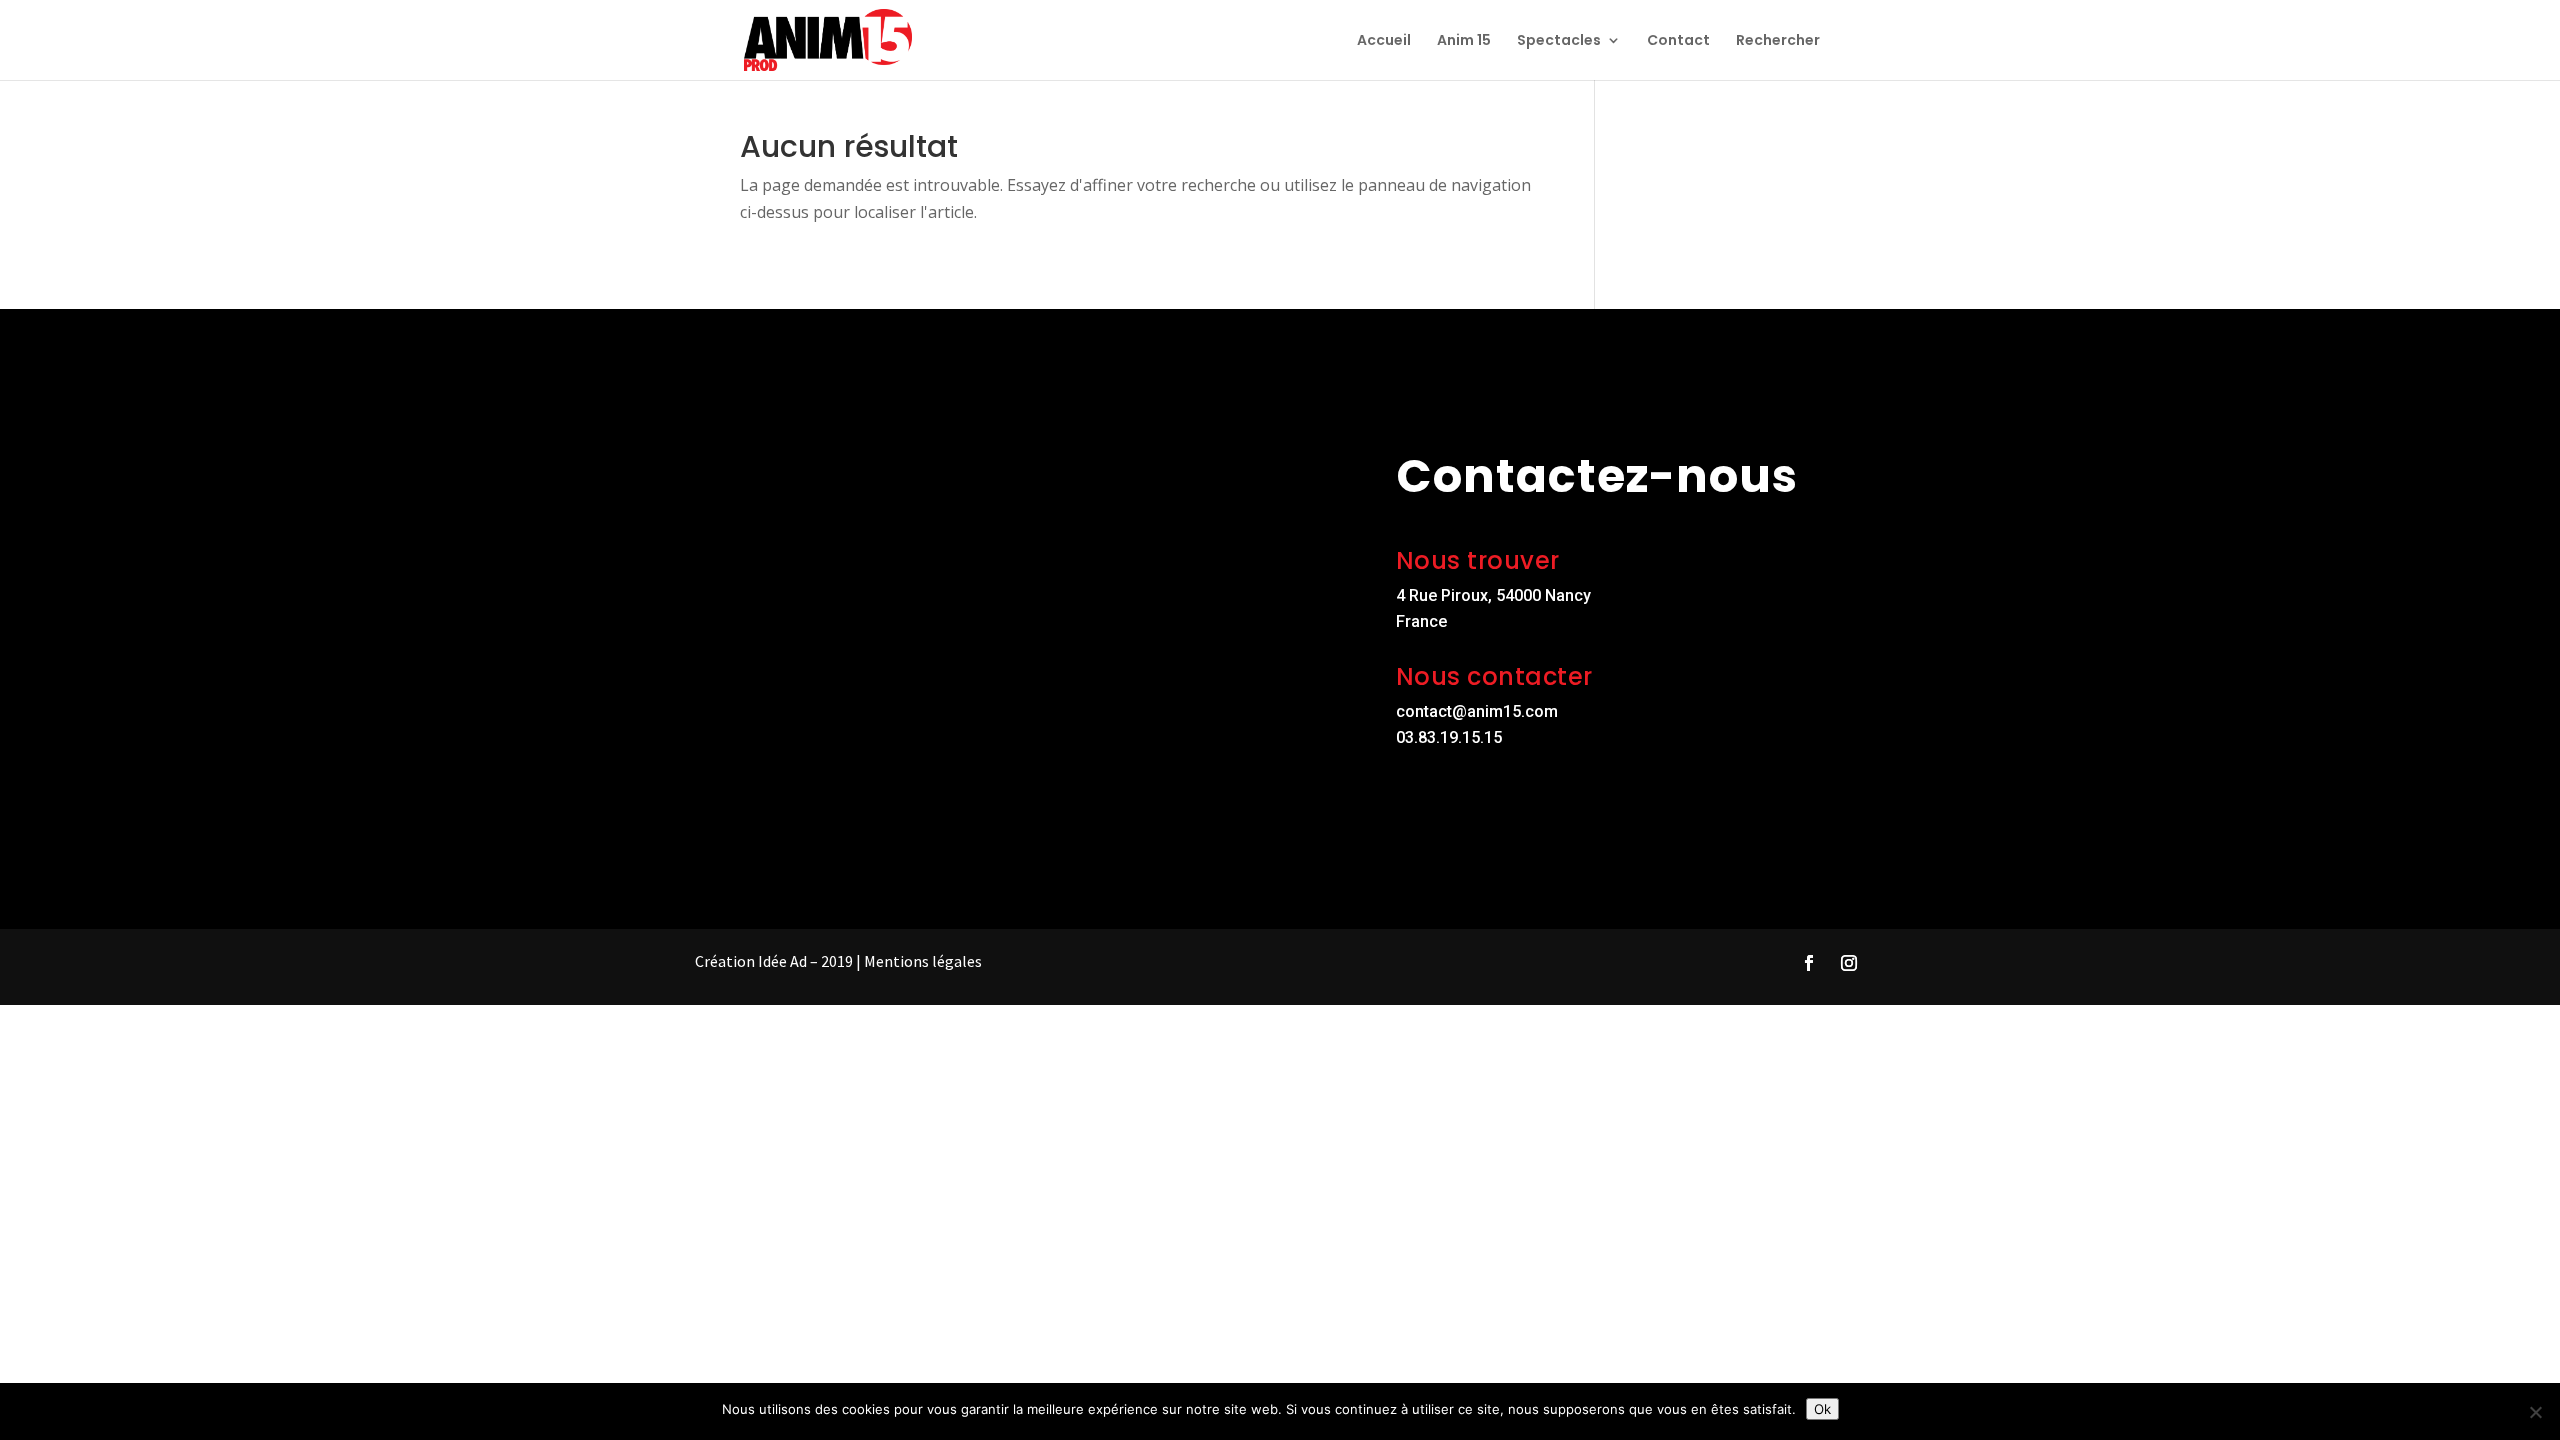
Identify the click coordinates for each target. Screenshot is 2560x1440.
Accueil (1384, 41)
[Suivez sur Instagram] (1849, 963)
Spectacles (1559, 41)
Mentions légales (923, 961)
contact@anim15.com (1477, 711)
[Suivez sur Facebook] (1809, 963)
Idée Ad (782, 961)
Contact (1678, 41)
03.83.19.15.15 (1449, 737)
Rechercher (1778, 41)
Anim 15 (1464, 41)
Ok (1822, 1409)
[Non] (2535, 1412)
